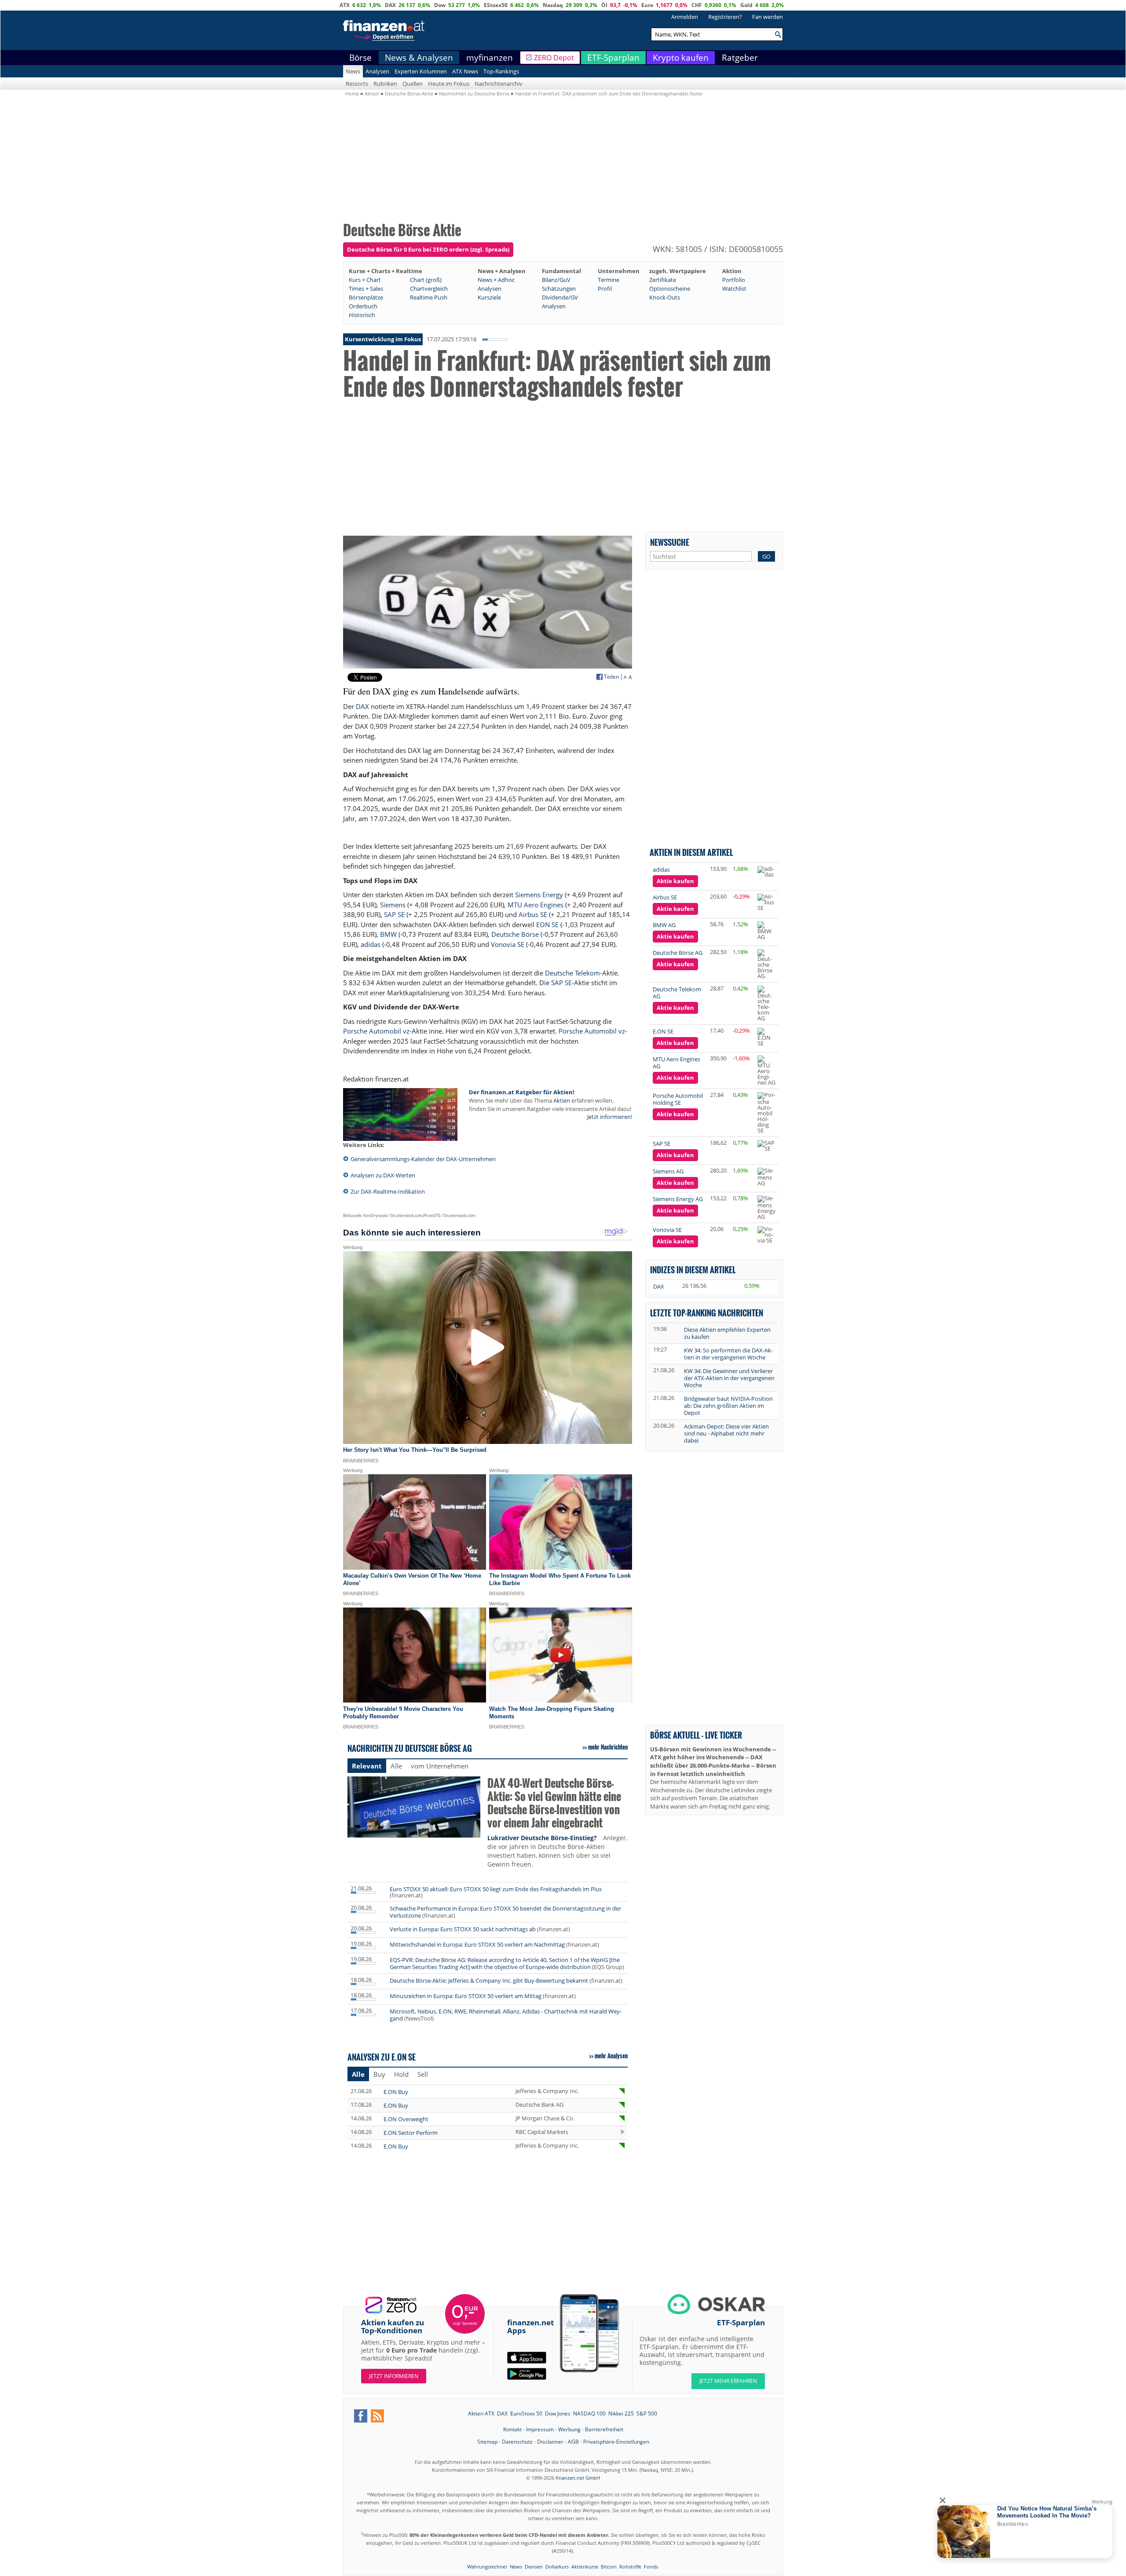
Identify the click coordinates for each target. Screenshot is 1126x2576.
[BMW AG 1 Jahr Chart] (766, 931)
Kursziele (489, 297)
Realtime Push (429, 297)
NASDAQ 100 (589, 2413)
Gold (746, 5)
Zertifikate (663, 280)
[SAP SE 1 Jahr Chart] (766, 1146)
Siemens (393, 905)
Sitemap (487, 2442)
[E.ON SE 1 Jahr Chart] (766, 1037)
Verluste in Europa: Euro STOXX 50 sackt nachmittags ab (463, 1929)
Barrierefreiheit (604, 2429)
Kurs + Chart (365, 280)
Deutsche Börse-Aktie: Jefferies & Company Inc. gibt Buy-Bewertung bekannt (489, 1980)
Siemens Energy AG (678, 1199)
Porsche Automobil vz (376, 1031)
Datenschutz (517, 2442)
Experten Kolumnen (421, 71)
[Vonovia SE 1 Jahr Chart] (766, 1235)
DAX (390, 5)
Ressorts (357, 84)
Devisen (534, 2567)
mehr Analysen (611, 2056)
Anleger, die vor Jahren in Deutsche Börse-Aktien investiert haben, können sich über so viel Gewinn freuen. (557, 1851)
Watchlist (734, 289)
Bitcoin (609, 2567)
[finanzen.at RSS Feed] (377, 2416)
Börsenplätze (366, 297)
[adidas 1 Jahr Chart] (766, 872)
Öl (604, 5)
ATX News (465, 71)
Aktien (562, 1100)
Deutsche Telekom (572, 973)
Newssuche (670, 542)
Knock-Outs (665, 297)
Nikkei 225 (621, 2413)
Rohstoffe (630, 2567)
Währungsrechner (487, 2567)
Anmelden (685, 17)
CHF (697, 5)
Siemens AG (668, 1171)
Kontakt (512, 2429)
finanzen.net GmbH (578, 2478)
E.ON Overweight (406, 2119)
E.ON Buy (396, 2092)
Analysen (377, 71)
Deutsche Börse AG (678, 953)
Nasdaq (553, 5)
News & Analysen (419, 58)
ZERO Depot (554, 58)
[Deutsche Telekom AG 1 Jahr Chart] (766, 1003)
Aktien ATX (481, 2413)
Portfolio (734, 280)
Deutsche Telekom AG (677, 993)
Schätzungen (559, 289)
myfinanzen (490, 58)
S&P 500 (647, 2413)
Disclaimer (550, 2442)
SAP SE (394, 914)
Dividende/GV (560, 297)
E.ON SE (663, 1031)
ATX (345, 5)
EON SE (547, 924)
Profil (605, 289)
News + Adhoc (496, 280)
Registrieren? (725, 17)
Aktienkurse (585, 2567)
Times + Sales (366, 289)
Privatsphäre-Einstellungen (616, 2442)
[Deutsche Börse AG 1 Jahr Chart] (766, 964)
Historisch (362, 315)
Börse (360, 58)
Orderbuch (363, 306)
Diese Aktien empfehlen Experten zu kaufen (727, 1333)
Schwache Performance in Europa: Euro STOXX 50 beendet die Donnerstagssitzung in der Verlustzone (505, 1912)
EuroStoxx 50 (526, 2413)
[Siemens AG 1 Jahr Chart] (766, 1177)
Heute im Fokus (449, 84)
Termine (609, 280)
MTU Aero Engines (536, 905)
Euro (647, 5)
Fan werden (768, 17)
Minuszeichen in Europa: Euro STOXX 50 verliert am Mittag (466, 1996)
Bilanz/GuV (556, 280)
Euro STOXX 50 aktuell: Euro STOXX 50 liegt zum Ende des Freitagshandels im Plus (496, 1889)
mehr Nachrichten (608, 1747)
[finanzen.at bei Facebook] (361, 2416)
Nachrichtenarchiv (499, 84)
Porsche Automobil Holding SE (678, 1099)
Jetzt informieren (394, 2376)
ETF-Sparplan (613, 58)
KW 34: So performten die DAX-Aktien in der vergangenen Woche (728, 1354)
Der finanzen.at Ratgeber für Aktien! (522, 1092)
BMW (388, 934)
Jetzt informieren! (610, 1117)
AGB (573, 2442)
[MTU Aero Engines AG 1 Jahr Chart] (766, 1071)
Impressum (540, 2429)
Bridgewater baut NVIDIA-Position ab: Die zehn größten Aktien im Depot (728, 1406)
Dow (440, 5)
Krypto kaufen (681, 58)
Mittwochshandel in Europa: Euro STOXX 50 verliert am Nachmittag (477, 1944)
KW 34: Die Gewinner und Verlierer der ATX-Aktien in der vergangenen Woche (729, 1378)
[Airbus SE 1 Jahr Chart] (766, 902)
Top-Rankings (501, 71)
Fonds (651, 2567)
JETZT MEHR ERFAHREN (728, 2381)
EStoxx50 (496, 5)
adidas (371, 944)
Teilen (611, 677)
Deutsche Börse (515, 934)
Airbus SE (533, 914)
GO (766, 556)
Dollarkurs (557, 2567)
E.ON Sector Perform (411, 2133)
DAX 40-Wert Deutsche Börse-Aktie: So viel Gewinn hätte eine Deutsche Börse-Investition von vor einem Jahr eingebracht (554, 1803)
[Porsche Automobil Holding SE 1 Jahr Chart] (766, 1113)
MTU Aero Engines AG (676, 1063)
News (353, 71)
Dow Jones (558, 2413)
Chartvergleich (429, 289)
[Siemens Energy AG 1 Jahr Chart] (766, 1208)
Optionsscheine (670, 289)
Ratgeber (740, 58)
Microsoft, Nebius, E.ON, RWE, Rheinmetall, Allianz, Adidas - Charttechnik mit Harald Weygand (506, 2015)
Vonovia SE (508, 944)
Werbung (569, 2429)
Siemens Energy (539, 895)
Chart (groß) (426, 280)
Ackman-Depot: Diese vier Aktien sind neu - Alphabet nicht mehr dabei (726, 1433)
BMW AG (664, 925)
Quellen (413, 84)
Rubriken (385, 84)
